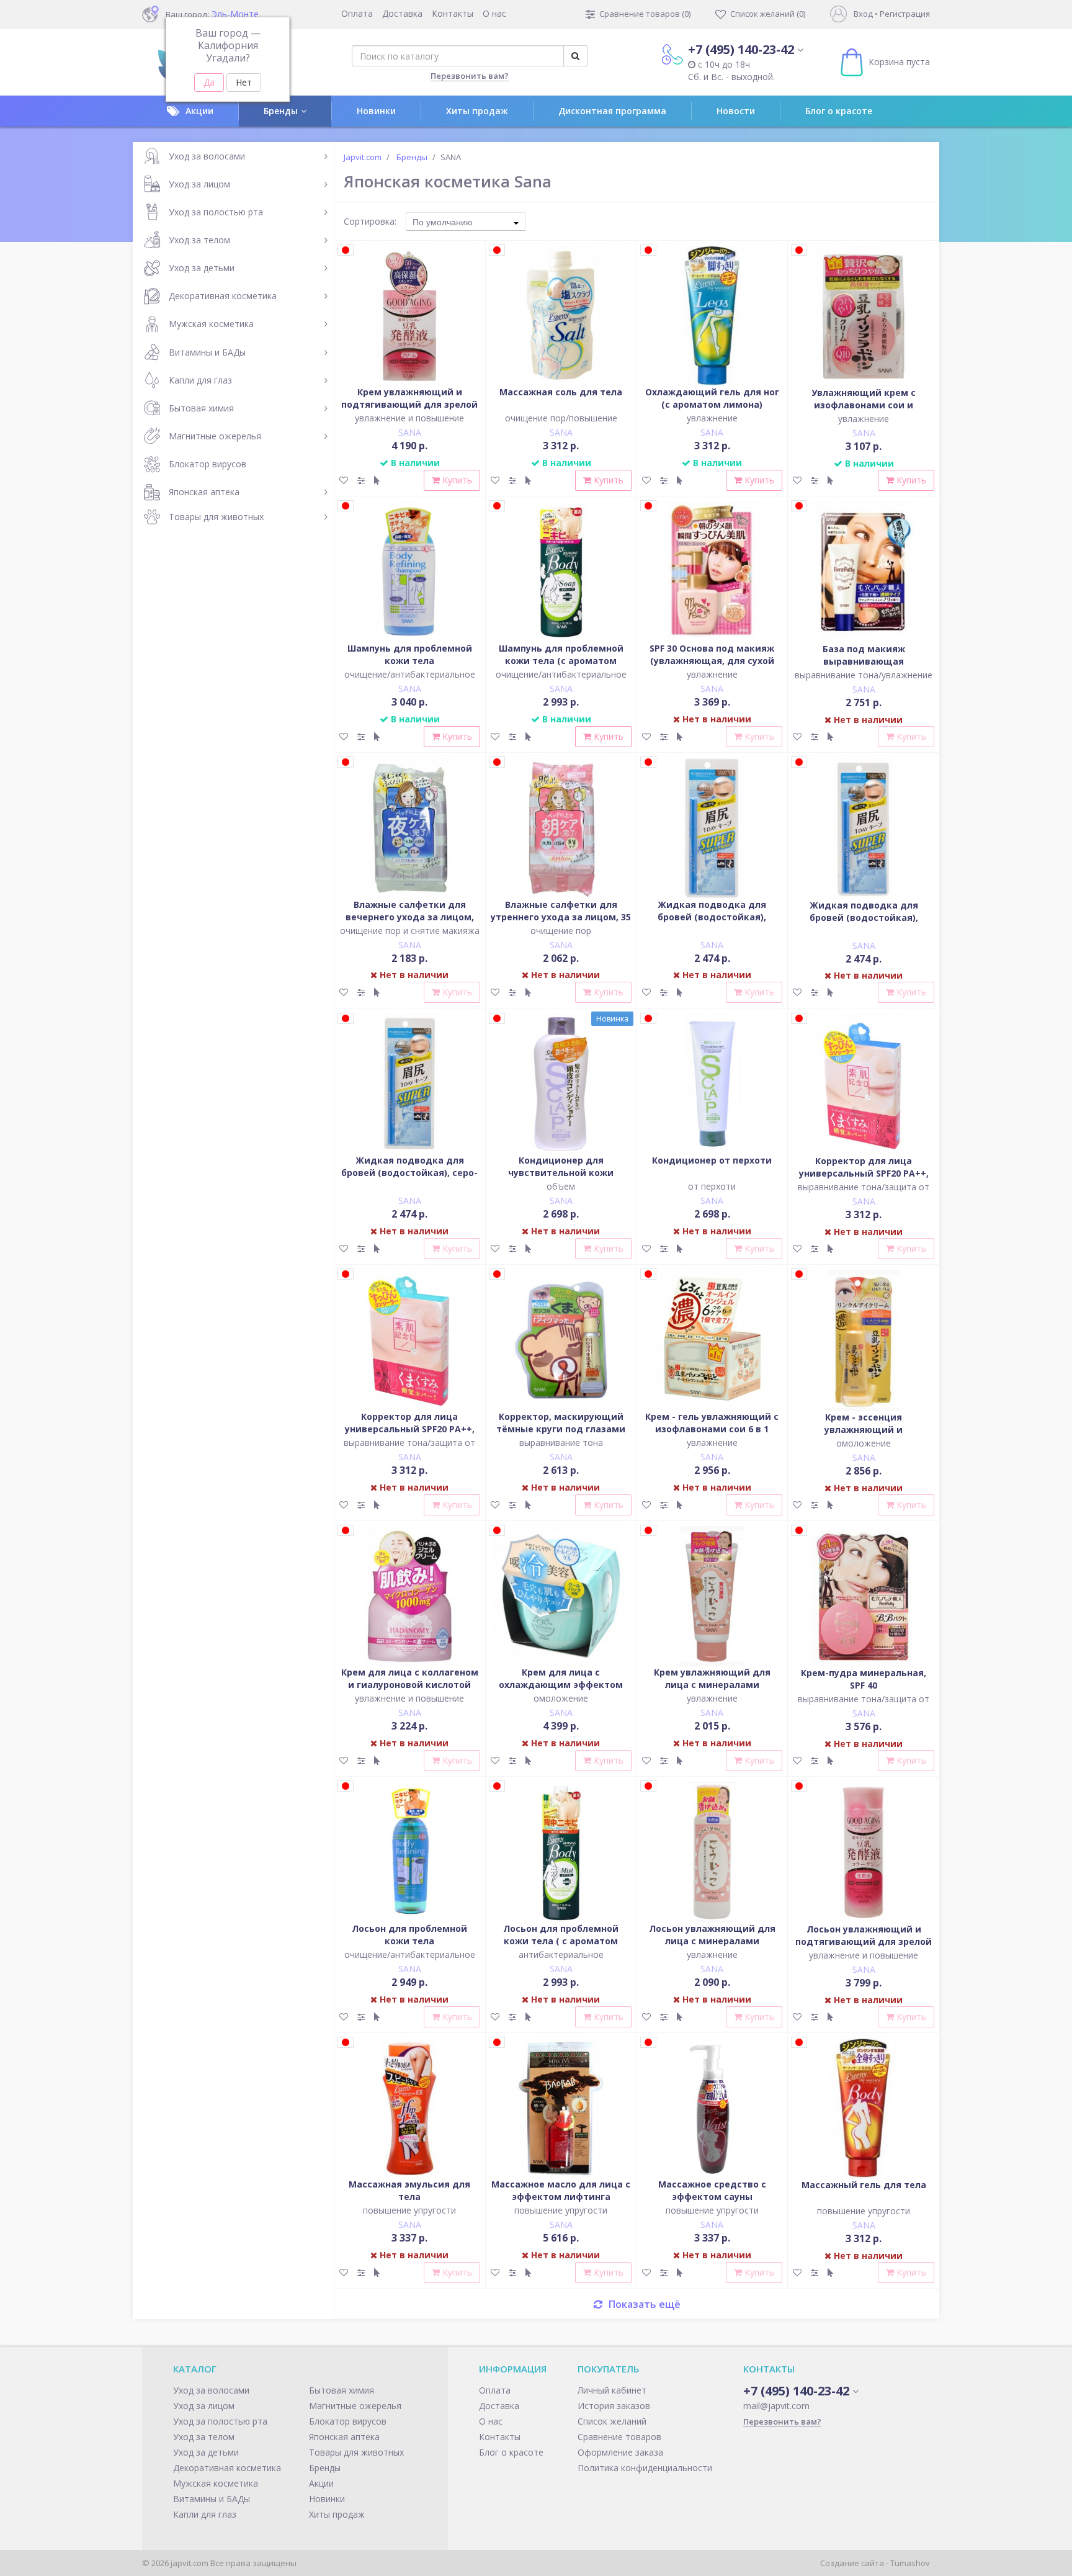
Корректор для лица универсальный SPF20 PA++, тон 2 (410, 1429)
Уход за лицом (199, 184)
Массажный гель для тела (864, 2185)
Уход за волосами (207, 156)
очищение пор (561, 931)
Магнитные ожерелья (215, 436)
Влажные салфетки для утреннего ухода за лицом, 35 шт (561, 917)
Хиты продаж (477, 111)
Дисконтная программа (612, 111)
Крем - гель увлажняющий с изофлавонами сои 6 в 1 (712, 1423)
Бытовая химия (201, 408)
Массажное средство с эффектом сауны (712, 2190)
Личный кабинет (612, 2390)
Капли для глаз (200, 380)
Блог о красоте (839, 111)
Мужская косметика (211, 324)
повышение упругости (409, 2210)
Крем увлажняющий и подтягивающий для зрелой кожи (409, 404)
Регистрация (905, 14)
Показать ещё (645, 2304)
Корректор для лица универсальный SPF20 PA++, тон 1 (864, 1173)
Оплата (357, 13)
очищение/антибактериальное (410, 674)
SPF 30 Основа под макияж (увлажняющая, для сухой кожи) (712, 661)
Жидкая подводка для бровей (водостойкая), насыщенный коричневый (864, 918)
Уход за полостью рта (216, 212)
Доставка (402, 13)
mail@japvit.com (776, 2406)
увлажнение (712, 418)
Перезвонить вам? (470, 76)
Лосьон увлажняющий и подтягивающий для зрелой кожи (864, 1941)
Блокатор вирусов (208, 464)
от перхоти (712, 1186)
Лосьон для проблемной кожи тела (409, 1935)
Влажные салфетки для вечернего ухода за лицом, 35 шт (410, 917)
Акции (199, 111)
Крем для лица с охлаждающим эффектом (561, 1678)
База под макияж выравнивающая (864, 655)
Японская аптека (204, 492)
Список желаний (612, 2421)
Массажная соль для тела (561, 392)
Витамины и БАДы (207, 352)
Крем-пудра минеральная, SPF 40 (864, 1679)
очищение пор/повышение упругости (561, 424)
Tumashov (910, 2563)
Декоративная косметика (223, 296)
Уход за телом (199, 240)
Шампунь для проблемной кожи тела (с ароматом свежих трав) (561, 661)
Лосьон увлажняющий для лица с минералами (712, 1935)
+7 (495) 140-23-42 (741, 49)
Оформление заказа (620, 2452)
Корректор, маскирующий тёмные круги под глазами (561, 1423)
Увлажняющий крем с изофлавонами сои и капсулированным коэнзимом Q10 (864, 411)
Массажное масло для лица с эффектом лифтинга (561, 2190)
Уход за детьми (202, 268)
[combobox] (466, 222)
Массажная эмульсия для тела (409, 2190)
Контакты (453, 13)
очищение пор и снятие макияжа (410, 931)
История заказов (614, 2406)
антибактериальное (561, 1954)
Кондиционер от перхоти (712, 1160)
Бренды (281, 111)
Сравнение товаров (619, 2437)
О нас (494, 13)
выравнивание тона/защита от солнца (864, 1193)
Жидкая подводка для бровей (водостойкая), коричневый (712, 917)
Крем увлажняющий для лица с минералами (712, 1678)
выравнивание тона (561, 1443)
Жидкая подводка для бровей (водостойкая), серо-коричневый (409, 1173)
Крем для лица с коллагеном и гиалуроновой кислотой (410, 1678)
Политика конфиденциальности (645, 2468)
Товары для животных (216, 517)
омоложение (864, 1443)
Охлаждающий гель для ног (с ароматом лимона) (712, 398)
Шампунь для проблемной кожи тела (410, 654)
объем (561, 1186)
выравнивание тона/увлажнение (864, 675)
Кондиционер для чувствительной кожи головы (561, 1173)
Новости (736, 111)
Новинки (376, 111)
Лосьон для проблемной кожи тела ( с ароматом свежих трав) (561, 1941)
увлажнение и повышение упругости (409, 424)
